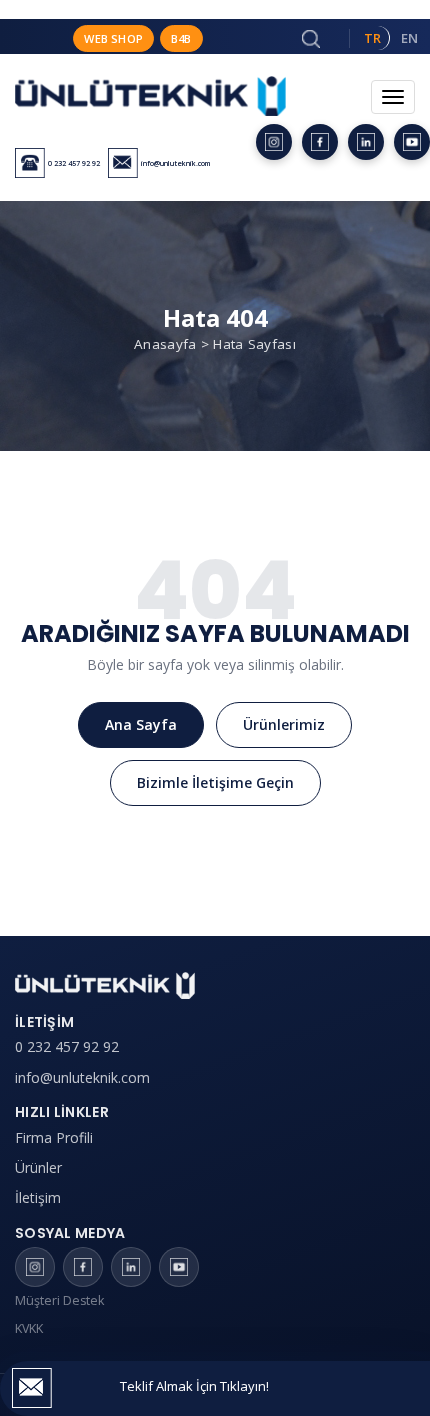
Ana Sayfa (141, 724)
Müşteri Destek (59, 1300)
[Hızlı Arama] (311, 39)
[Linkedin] (366, 142)
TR (372, 38)
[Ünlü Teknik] (150, 108)
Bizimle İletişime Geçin (215, 782)
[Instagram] (274, 142)
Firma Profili (54, 1137)
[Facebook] (320, 142)
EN (409, 38)
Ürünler (38, 1167)
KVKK (29, 1328)
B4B (181, 38)
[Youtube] (412, 142)
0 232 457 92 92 (67, 1046)
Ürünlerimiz (284, 724)
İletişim (38, 1197)
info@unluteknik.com (82, 1077)
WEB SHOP (113, 38)
